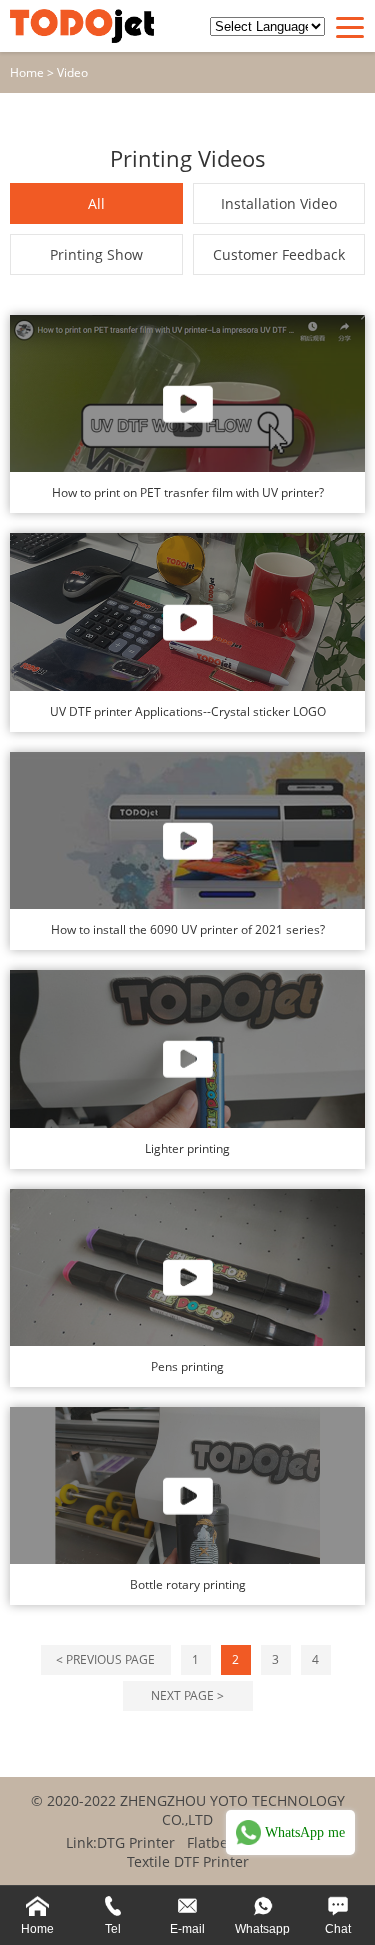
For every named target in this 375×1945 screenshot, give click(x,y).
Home (27, 72)
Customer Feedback (279, 254)
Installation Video (279, 203)
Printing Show (96, 254)
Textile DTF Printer (188, 1861)
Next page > (187, 1695)
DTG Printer (136, 1842)
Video (72, 72)
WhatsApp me (305, 1832)
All (96, 203)
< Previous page (105, 1659)
